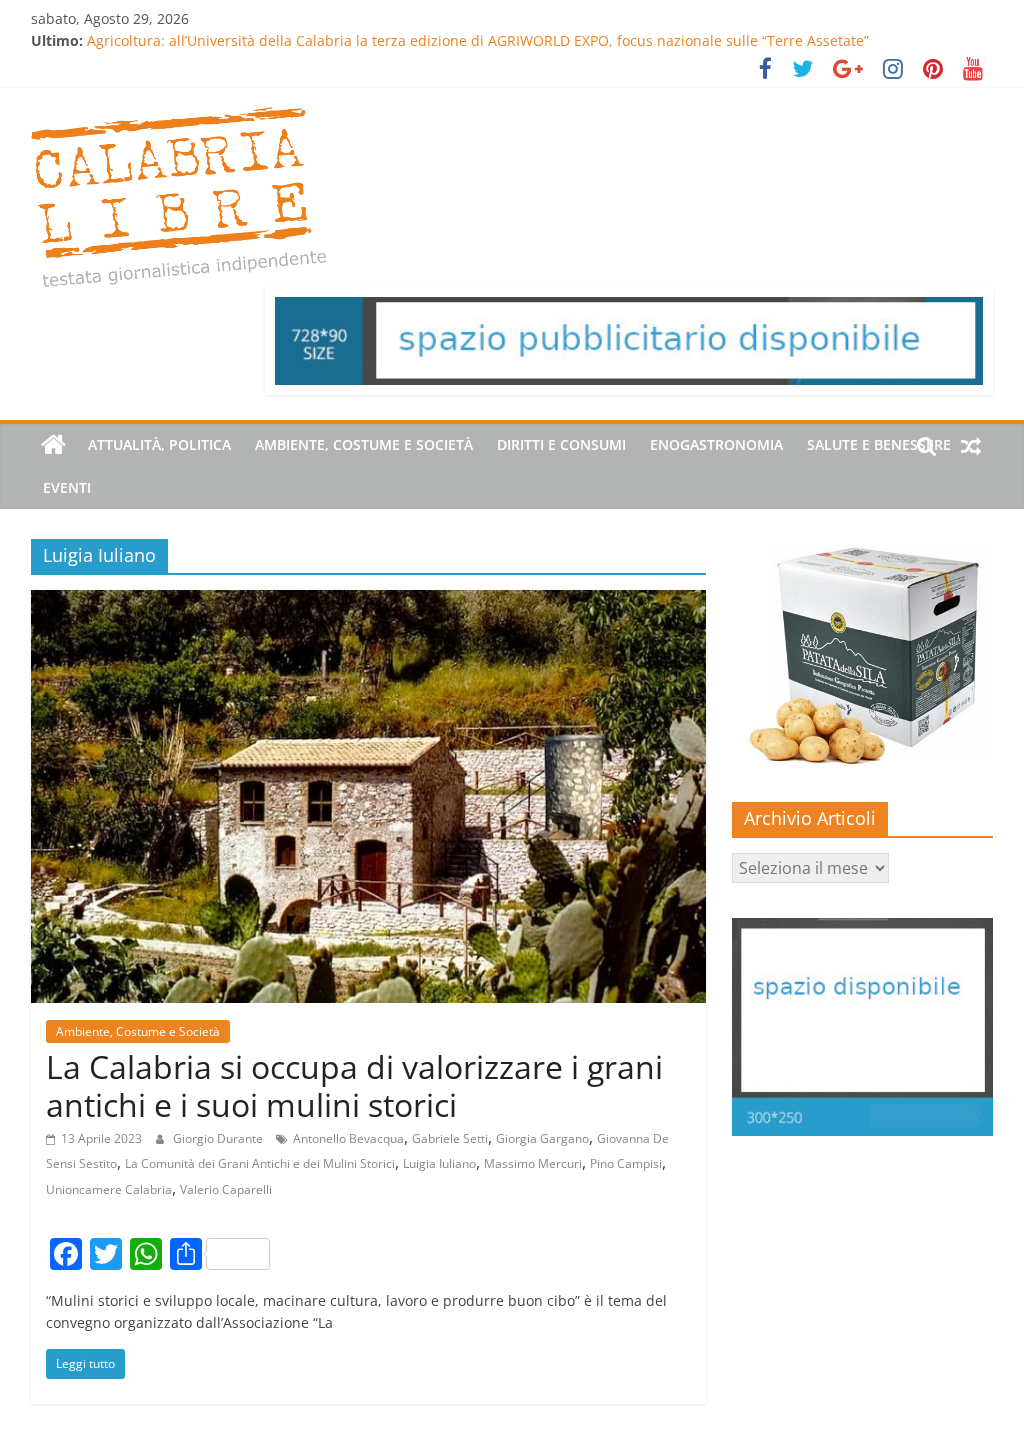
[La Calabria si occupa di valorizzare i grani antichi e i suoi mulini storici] (368, 602)
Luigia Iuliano (439, 1163)
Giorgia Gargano (542, 1138)
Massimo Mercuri (533, 1163)
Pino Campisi (626, 1163)
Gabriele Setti (450, 1138)
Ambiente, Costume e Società (364, 444)
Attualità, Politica (159, 444)
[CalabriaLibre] (53, 445)
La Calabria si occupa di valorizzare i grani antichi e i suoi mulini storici (354, 1085)
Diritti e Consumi (561, 444)
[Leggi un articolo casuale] (971, 445)
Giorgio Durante (219, 1138)
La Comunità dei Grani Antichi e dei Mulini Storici (260, 1163)
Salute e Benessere (879, 444)
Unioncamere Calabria (109, 1189)
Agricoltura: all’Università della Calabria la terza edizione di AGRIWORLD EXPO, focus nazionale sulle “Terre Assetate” (478, 40)
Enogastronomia (716, 444)
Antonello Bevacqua (348, 1138)
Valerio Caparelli (226, 1189)
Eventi (67, 487)
